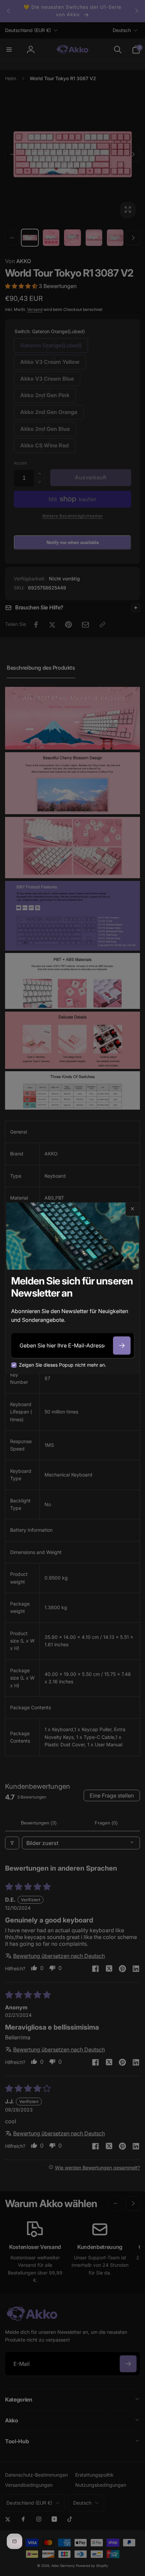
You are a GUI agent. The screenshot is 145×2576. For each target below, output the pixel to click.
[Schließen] (132, 1209)
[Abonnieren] (122, 1345)
